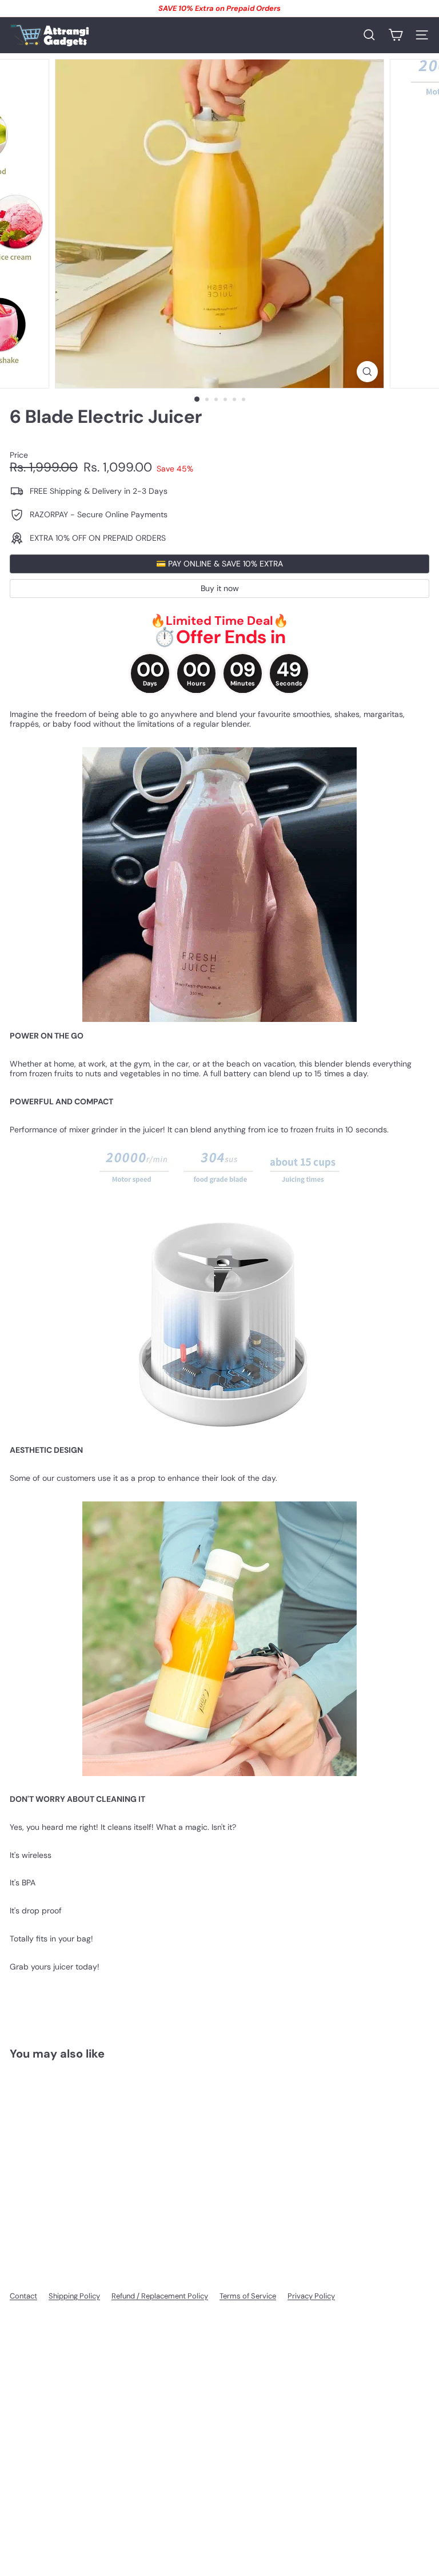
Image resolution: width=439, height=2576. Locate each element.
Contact (23, 2296)
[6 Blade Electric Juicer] (81, 2160)
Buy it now (220, 588)
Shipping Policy (74, 2296)
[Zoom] (367, 372)
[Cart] (396, 35)
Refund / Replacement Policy (160, 2296)
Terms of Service (248, 2296)
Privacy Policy (311, 2296)
